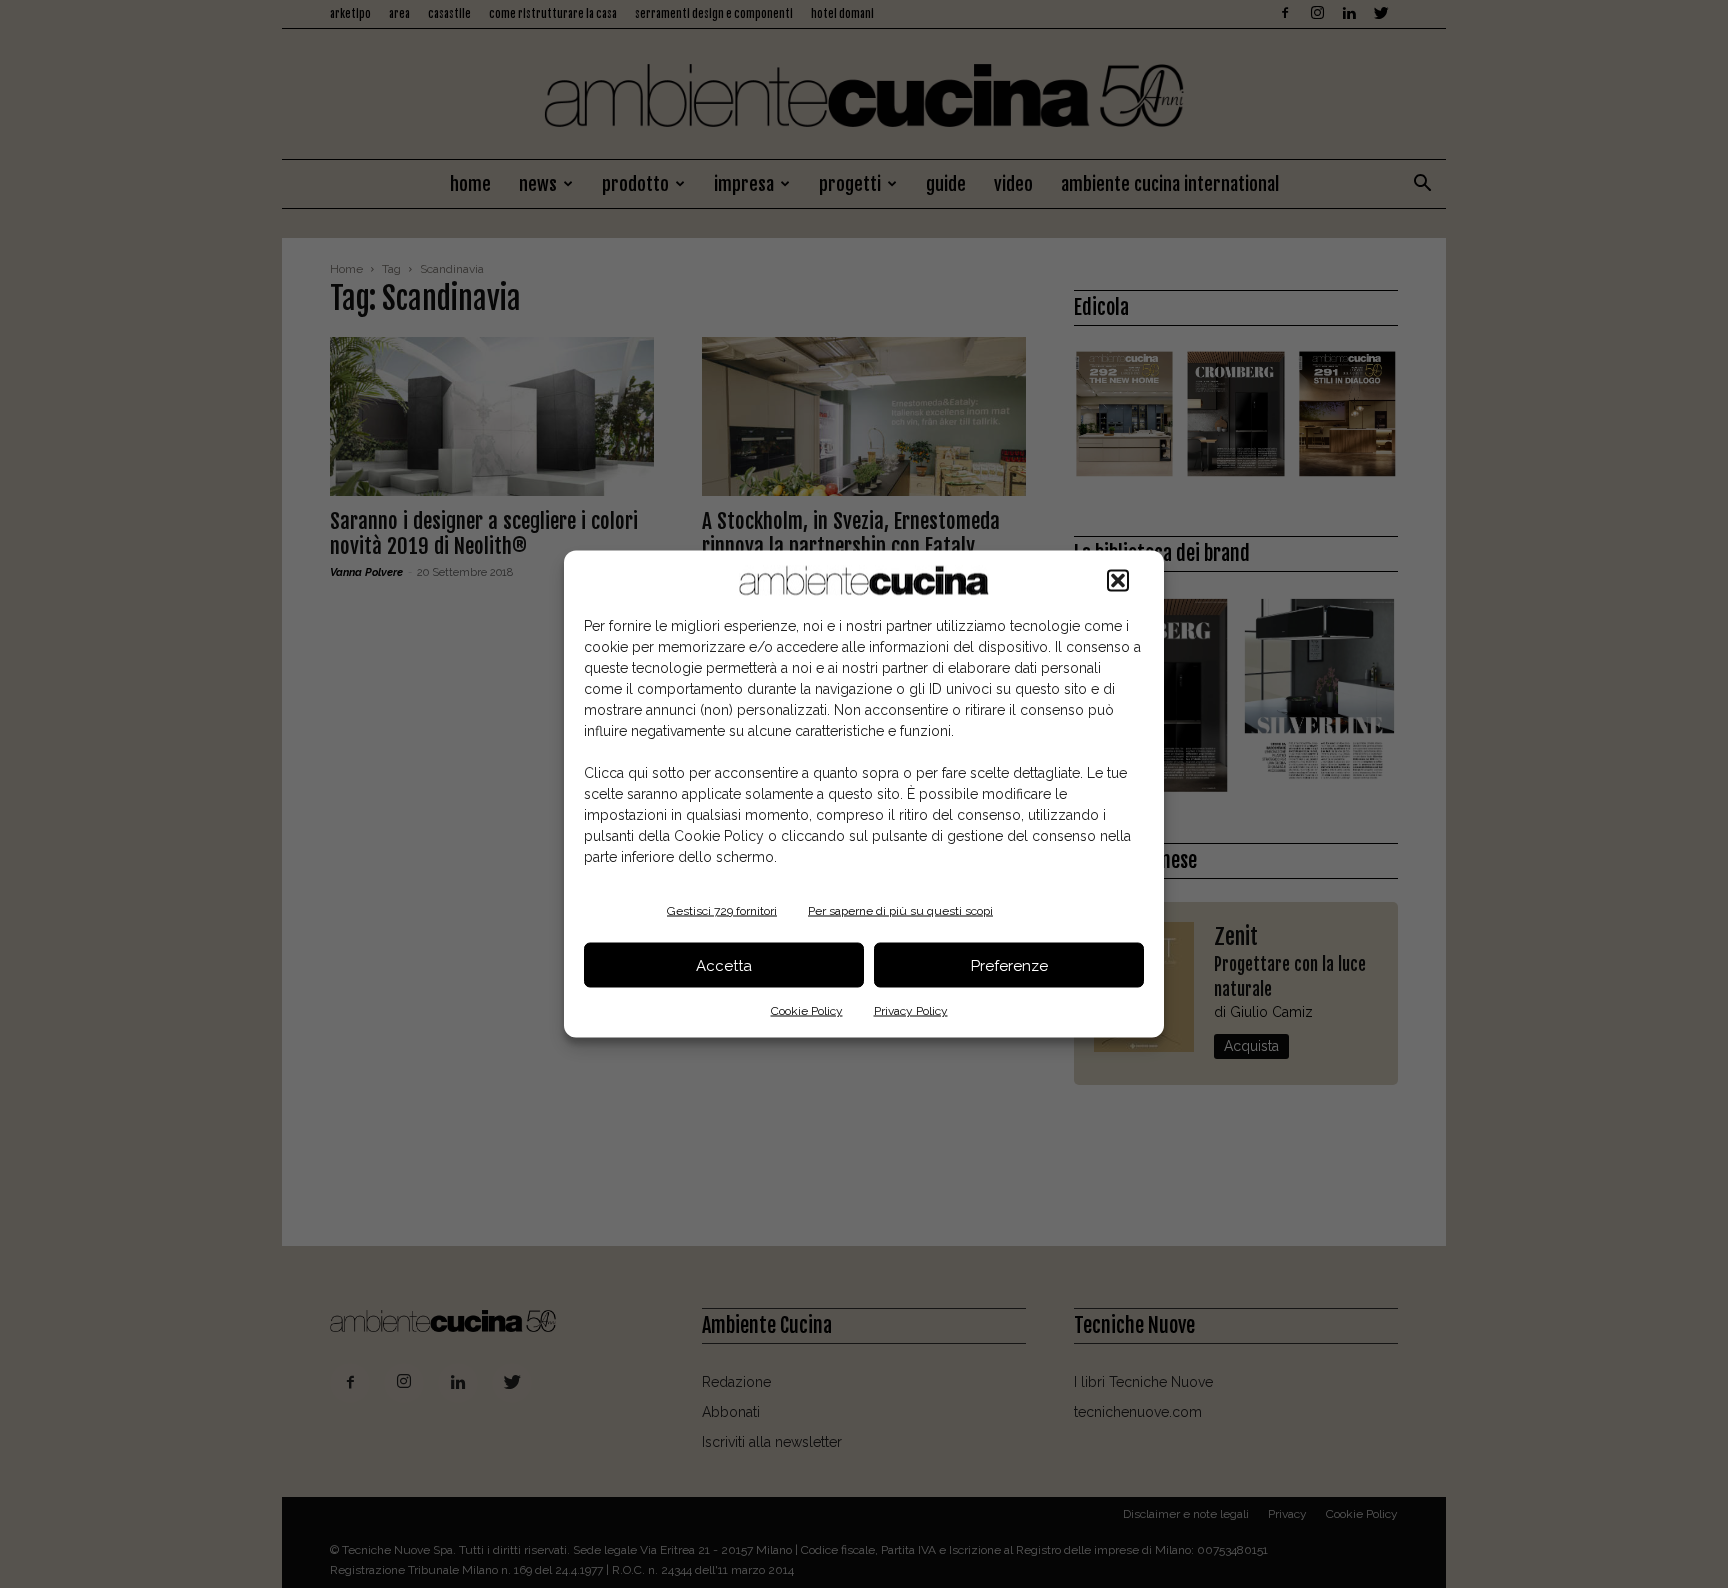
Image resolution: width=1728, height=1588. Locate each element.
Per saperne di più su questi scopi (900, 911)
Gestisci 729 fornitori (722, 911)
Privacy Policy (911, 1011)
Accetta (724, 965)
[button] (1118, 581)
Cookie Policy (807, 1011)
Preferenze (1009, 965)
